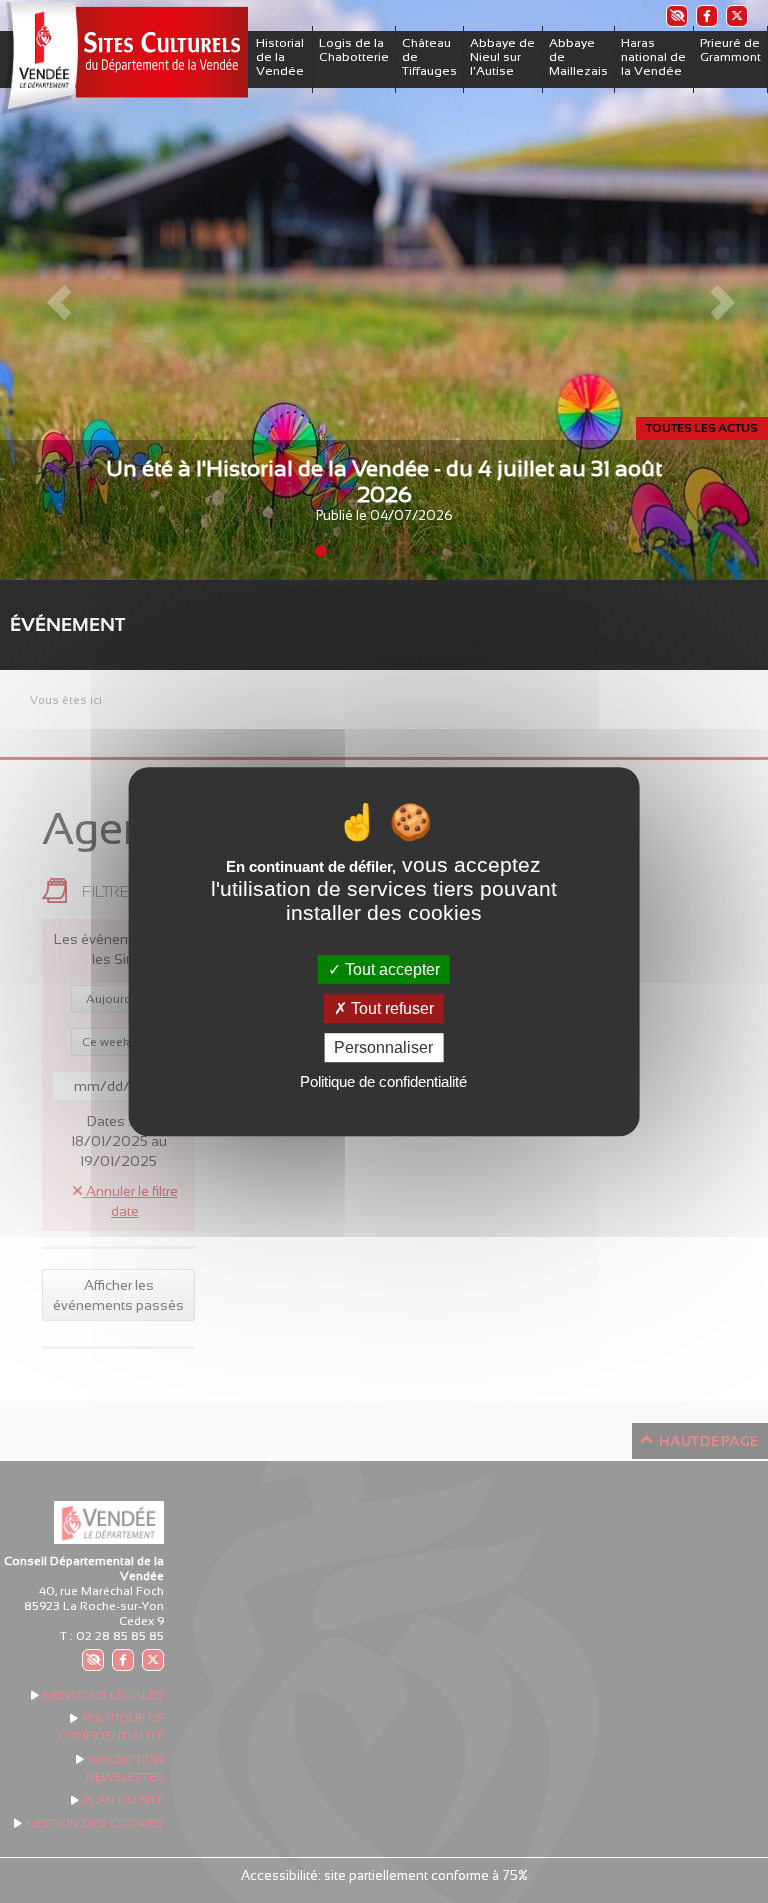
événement (67, 624)
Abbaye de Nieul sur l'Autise (502, 57)
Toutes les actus (702, 428)
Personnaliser (383, 1047)
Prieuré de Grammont (730, 50)
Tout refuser (390, 1008)
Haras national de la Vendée (653, 57)
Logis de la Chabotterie (354, 50)
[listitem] (676, 15)
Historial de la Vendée (280, 57)
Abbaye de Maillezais (578, 57)
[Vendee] (124, 58)
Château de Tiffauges (429, 57)
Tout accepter (390, 969)
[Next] (710, 290)
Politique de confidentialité (383, 1081)
